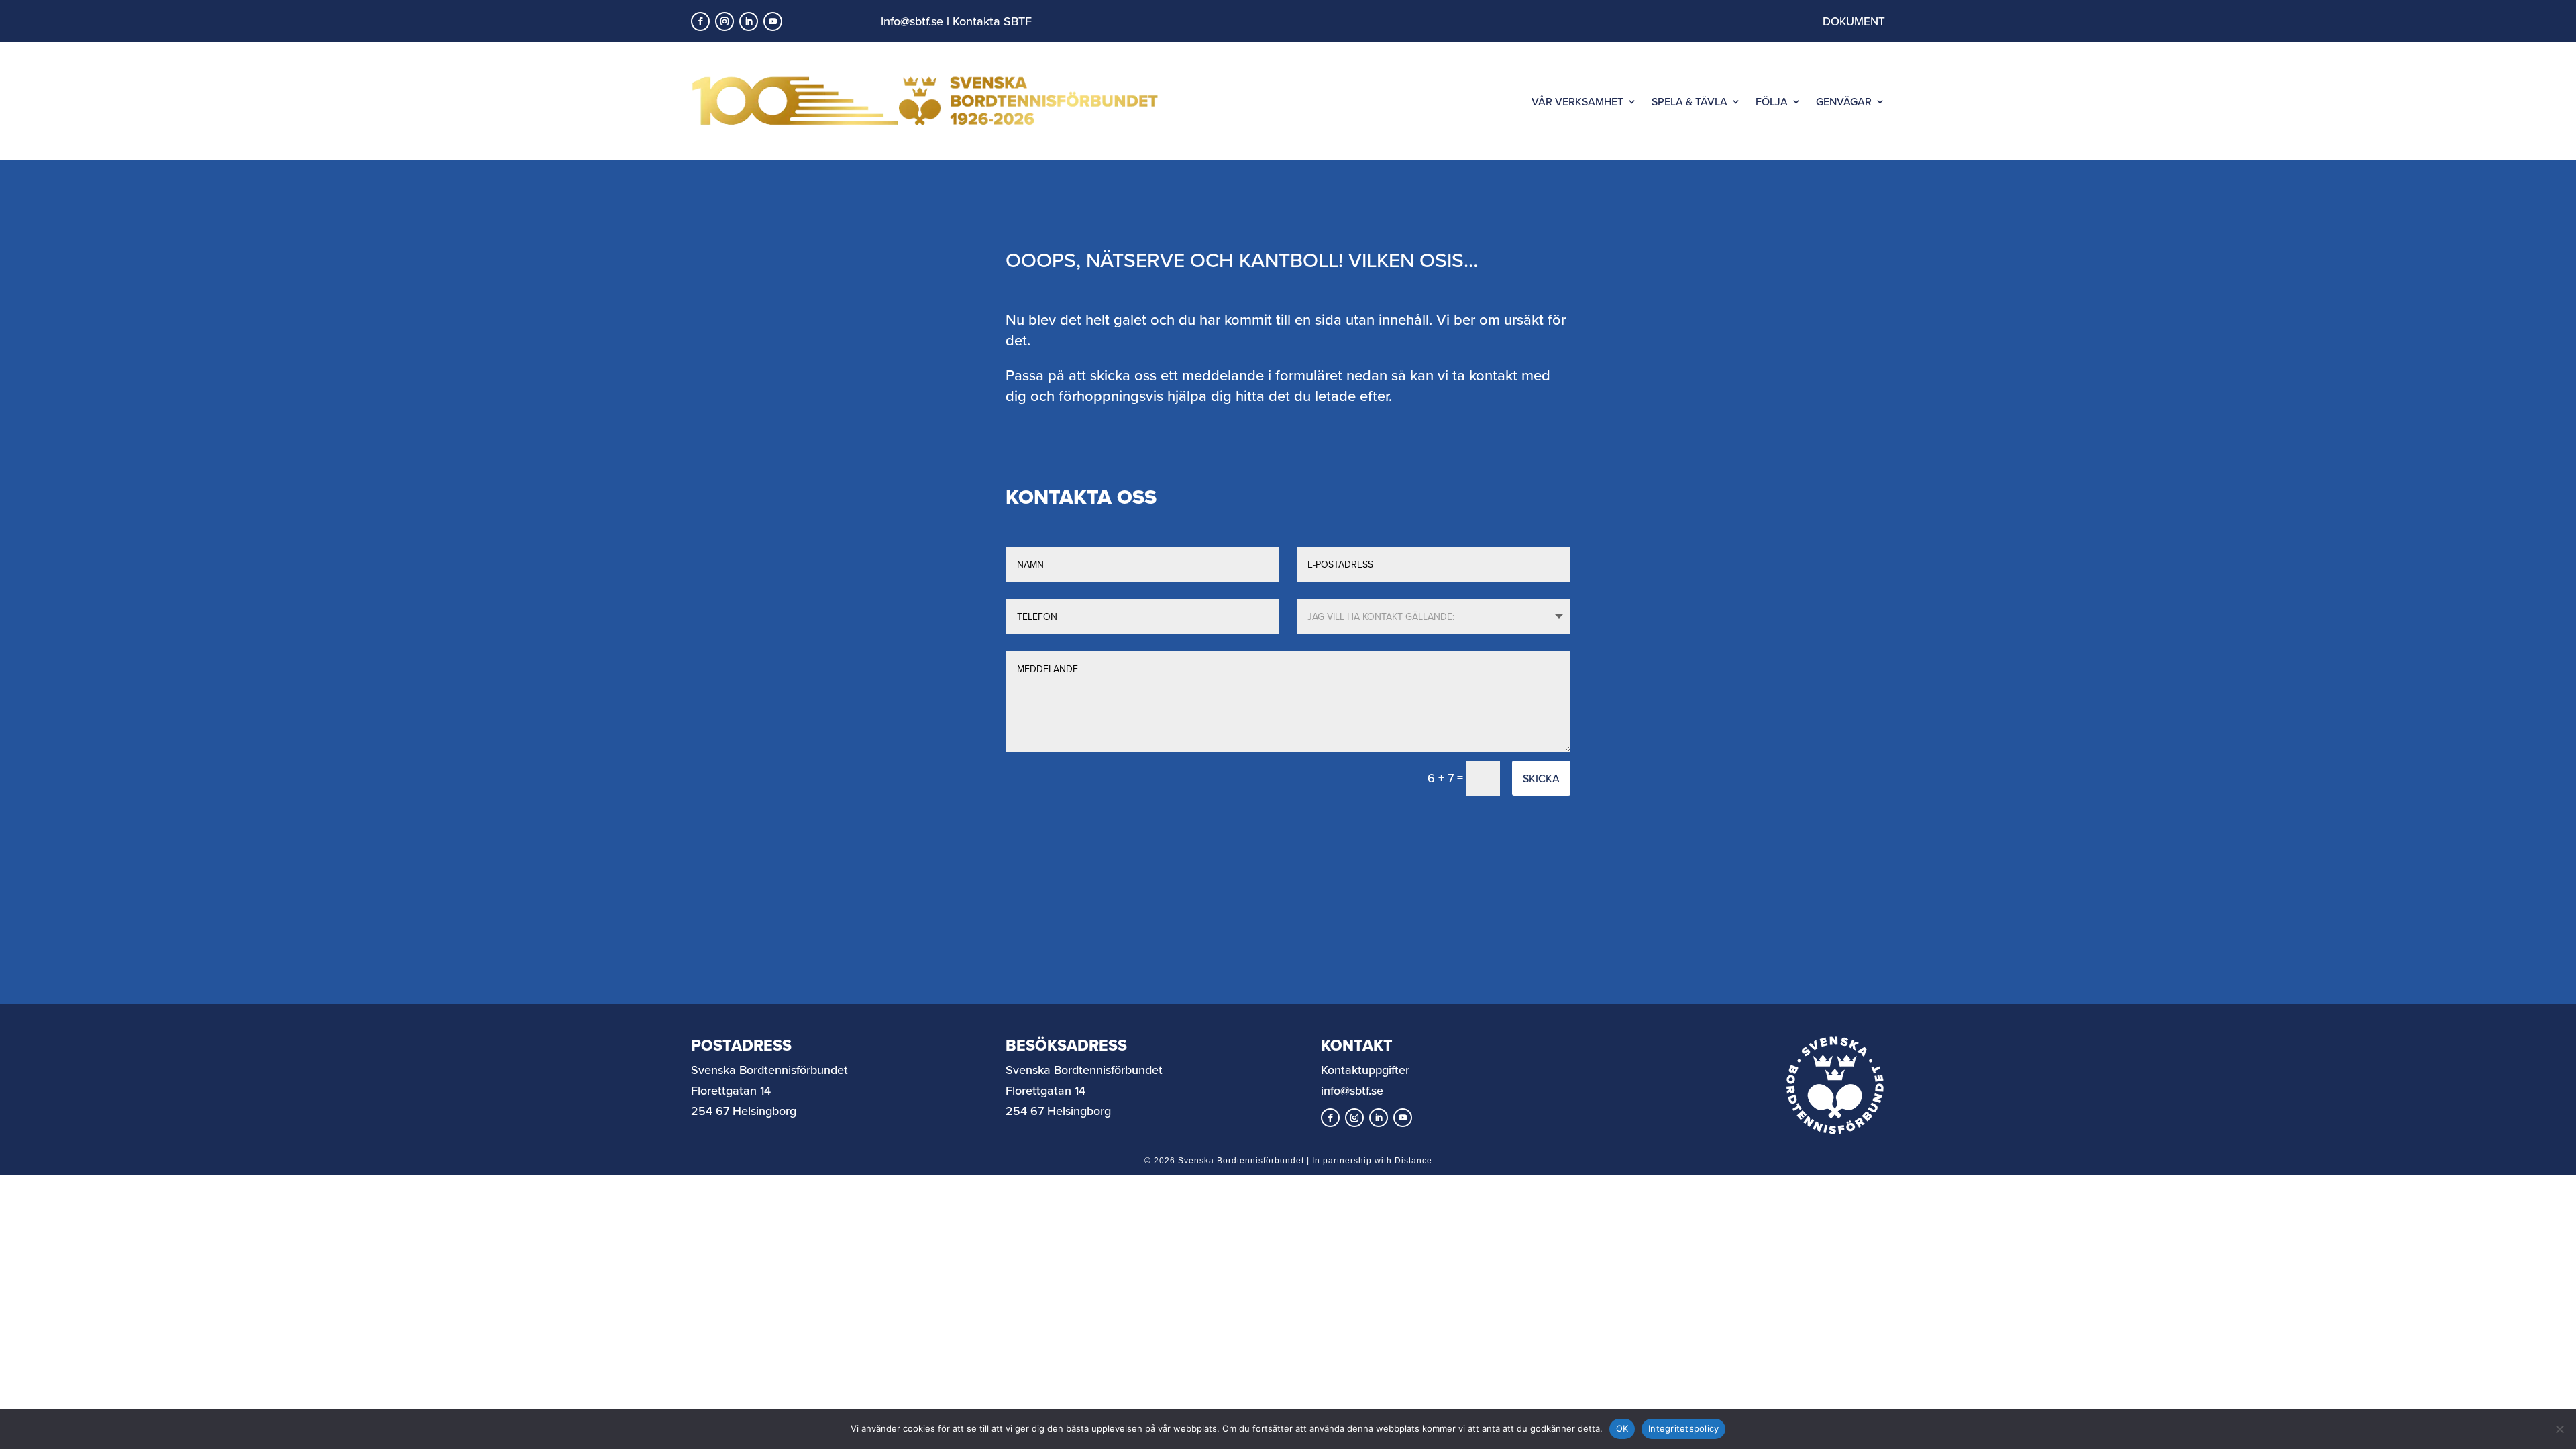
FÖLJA (1772, 101)
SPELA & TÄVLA (1689, 101)
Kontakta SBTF (992, 21)
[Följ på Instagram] (724, 21)
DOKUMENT (1854, 21)
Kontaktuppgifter (1365, 1070)
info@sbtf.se (912, 21)
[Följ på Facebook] (700, 21)
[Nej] (2559, 1429)
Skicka (1541, 778)
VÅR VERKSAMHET (1577, 101)
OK (1622, 1428)
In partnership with (1372, 1161)
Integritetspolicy (1683, 1428)
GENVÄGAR (1844, 101)
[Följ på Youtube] (773, 21)
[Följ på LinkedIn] (749, 21)
